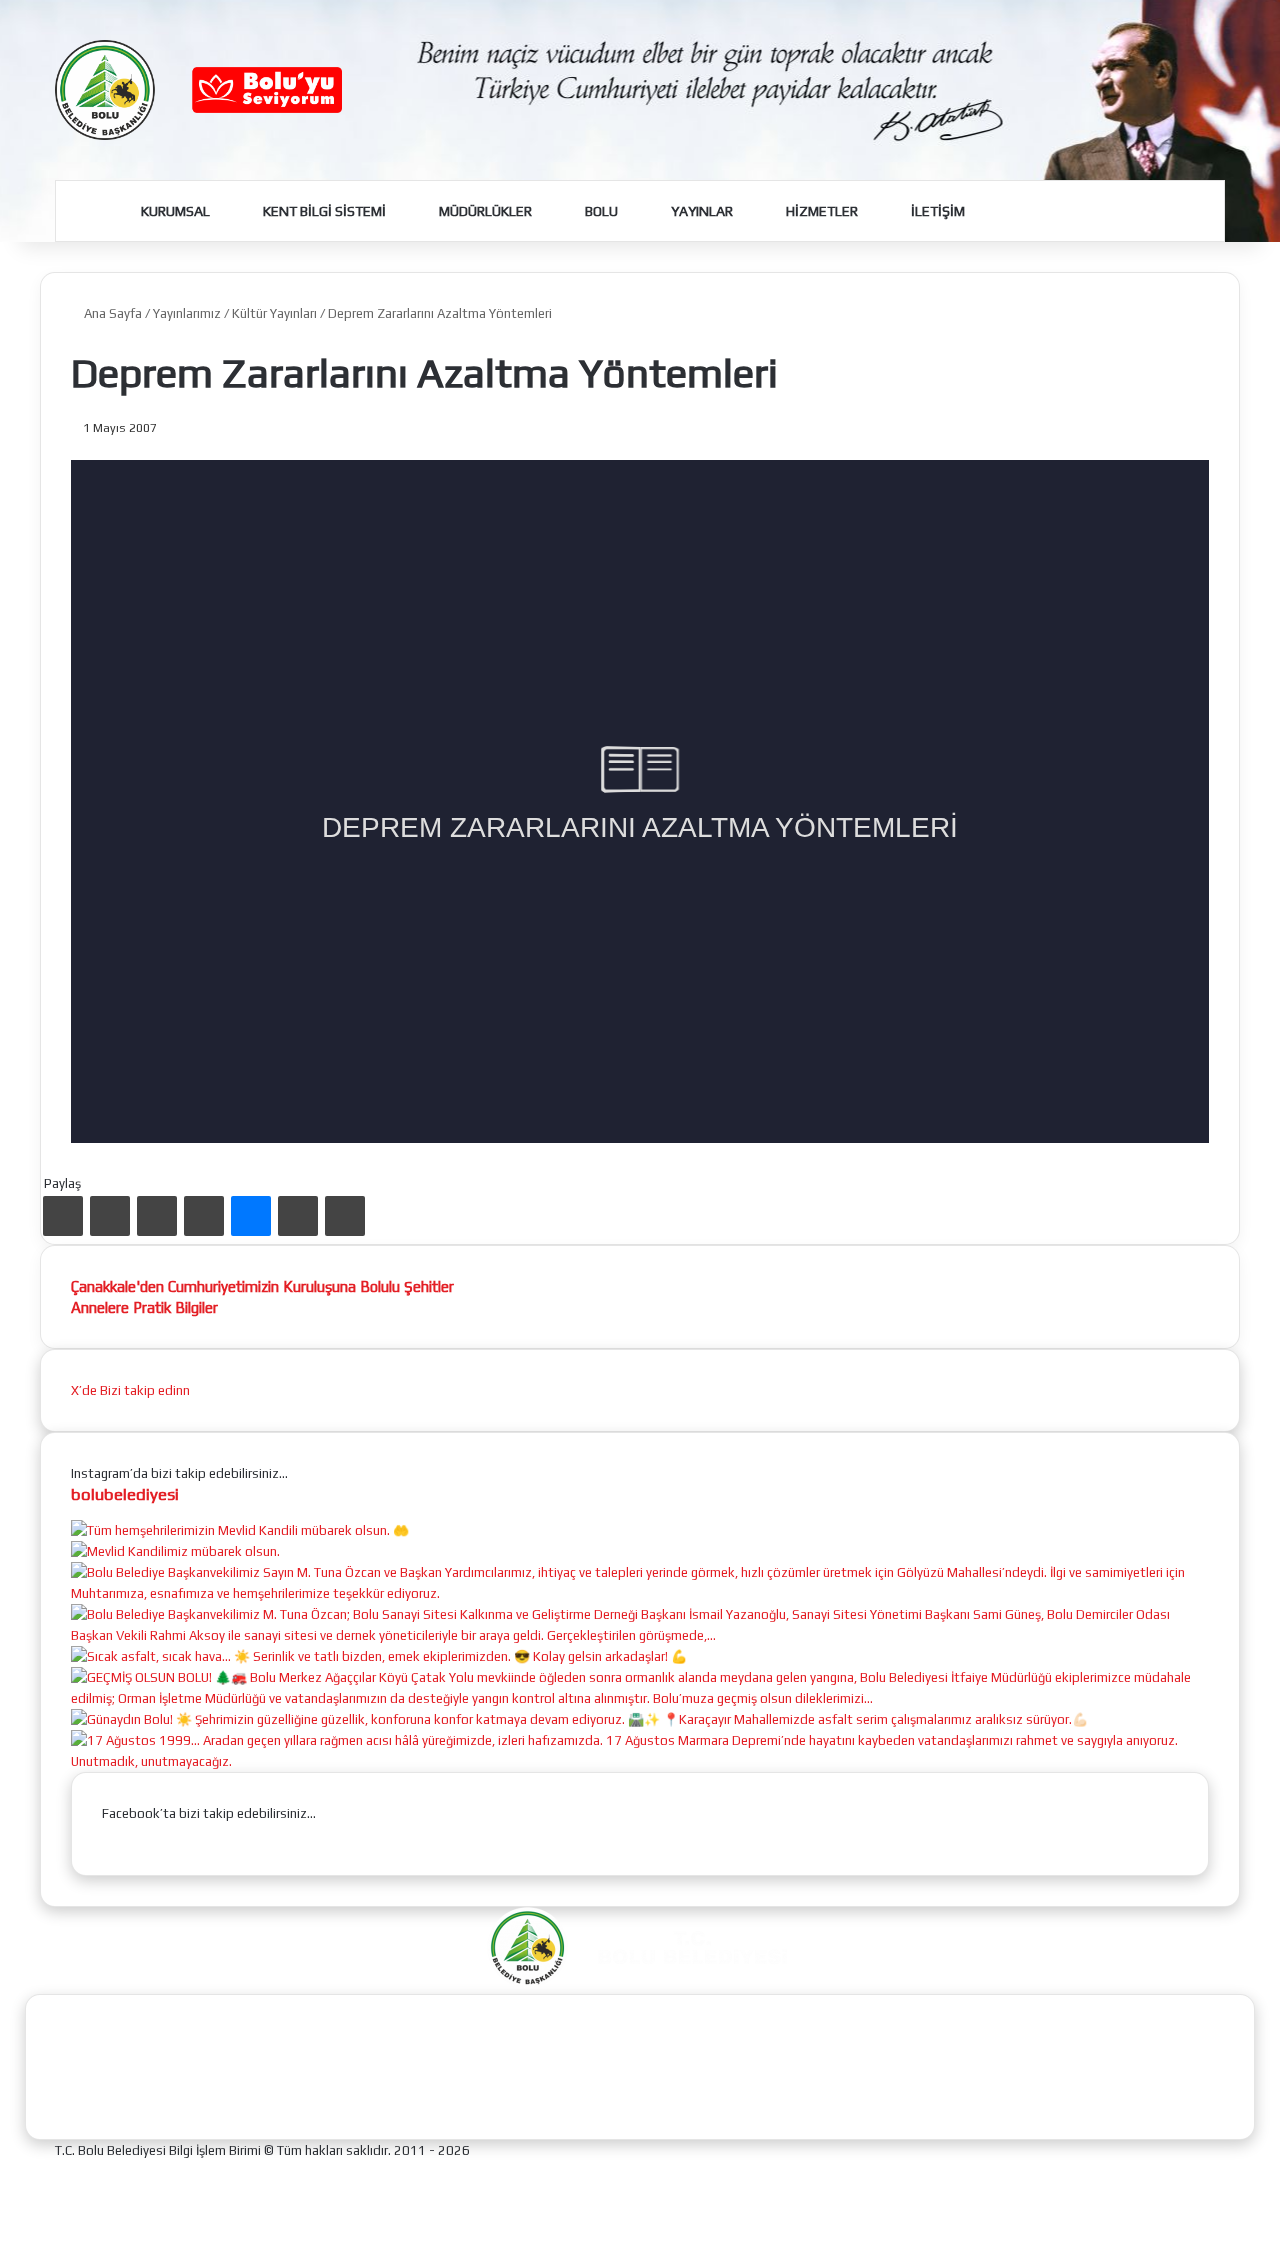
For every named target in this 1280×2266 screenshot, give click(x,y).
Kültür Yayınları (274, 313)
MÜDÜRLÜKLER (484, 211)
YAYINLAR (700, 211)
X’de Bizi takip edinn (130, 1390)
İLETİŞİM (936, 211)
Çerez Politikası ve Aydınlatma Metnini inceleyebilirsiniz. (689, 2238)
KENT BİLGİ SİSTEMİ (323, 211)
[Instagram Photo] (175, 1551)
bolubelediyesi (125, 1494)
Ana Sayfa (111, 313)
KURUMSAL (174, 211)
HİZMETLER (820, 211)
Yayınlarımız (187, 313)
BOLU (600, 211)
